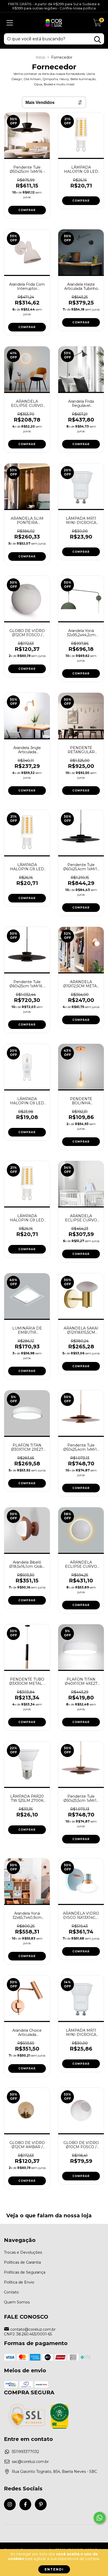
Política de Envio (19, 2282)
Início (40, 57)
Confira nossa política (78, 8)
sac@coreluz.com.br (30, 2462)
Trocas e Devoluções (23, 2252)
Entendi (54, 2569)
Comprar (27, 210)
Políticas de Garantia (22, 2262)
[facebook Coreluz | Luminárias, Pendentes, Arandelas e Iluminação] (25, 2504)
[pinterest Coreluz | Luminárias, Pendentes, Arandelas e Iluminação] (41, 2504)
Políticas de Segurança (25, 2272)
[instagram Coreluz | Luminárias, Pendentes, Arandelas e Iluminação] (10, 2504)
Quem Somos (17, 2302)
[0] (97, 24)
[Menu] (10, 23)
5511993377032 (25, 2452)
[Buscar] (98, 40)
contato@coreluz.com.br (33, 2329)
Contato (11, 2292)
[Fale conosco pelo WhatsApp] (99, 2518)
